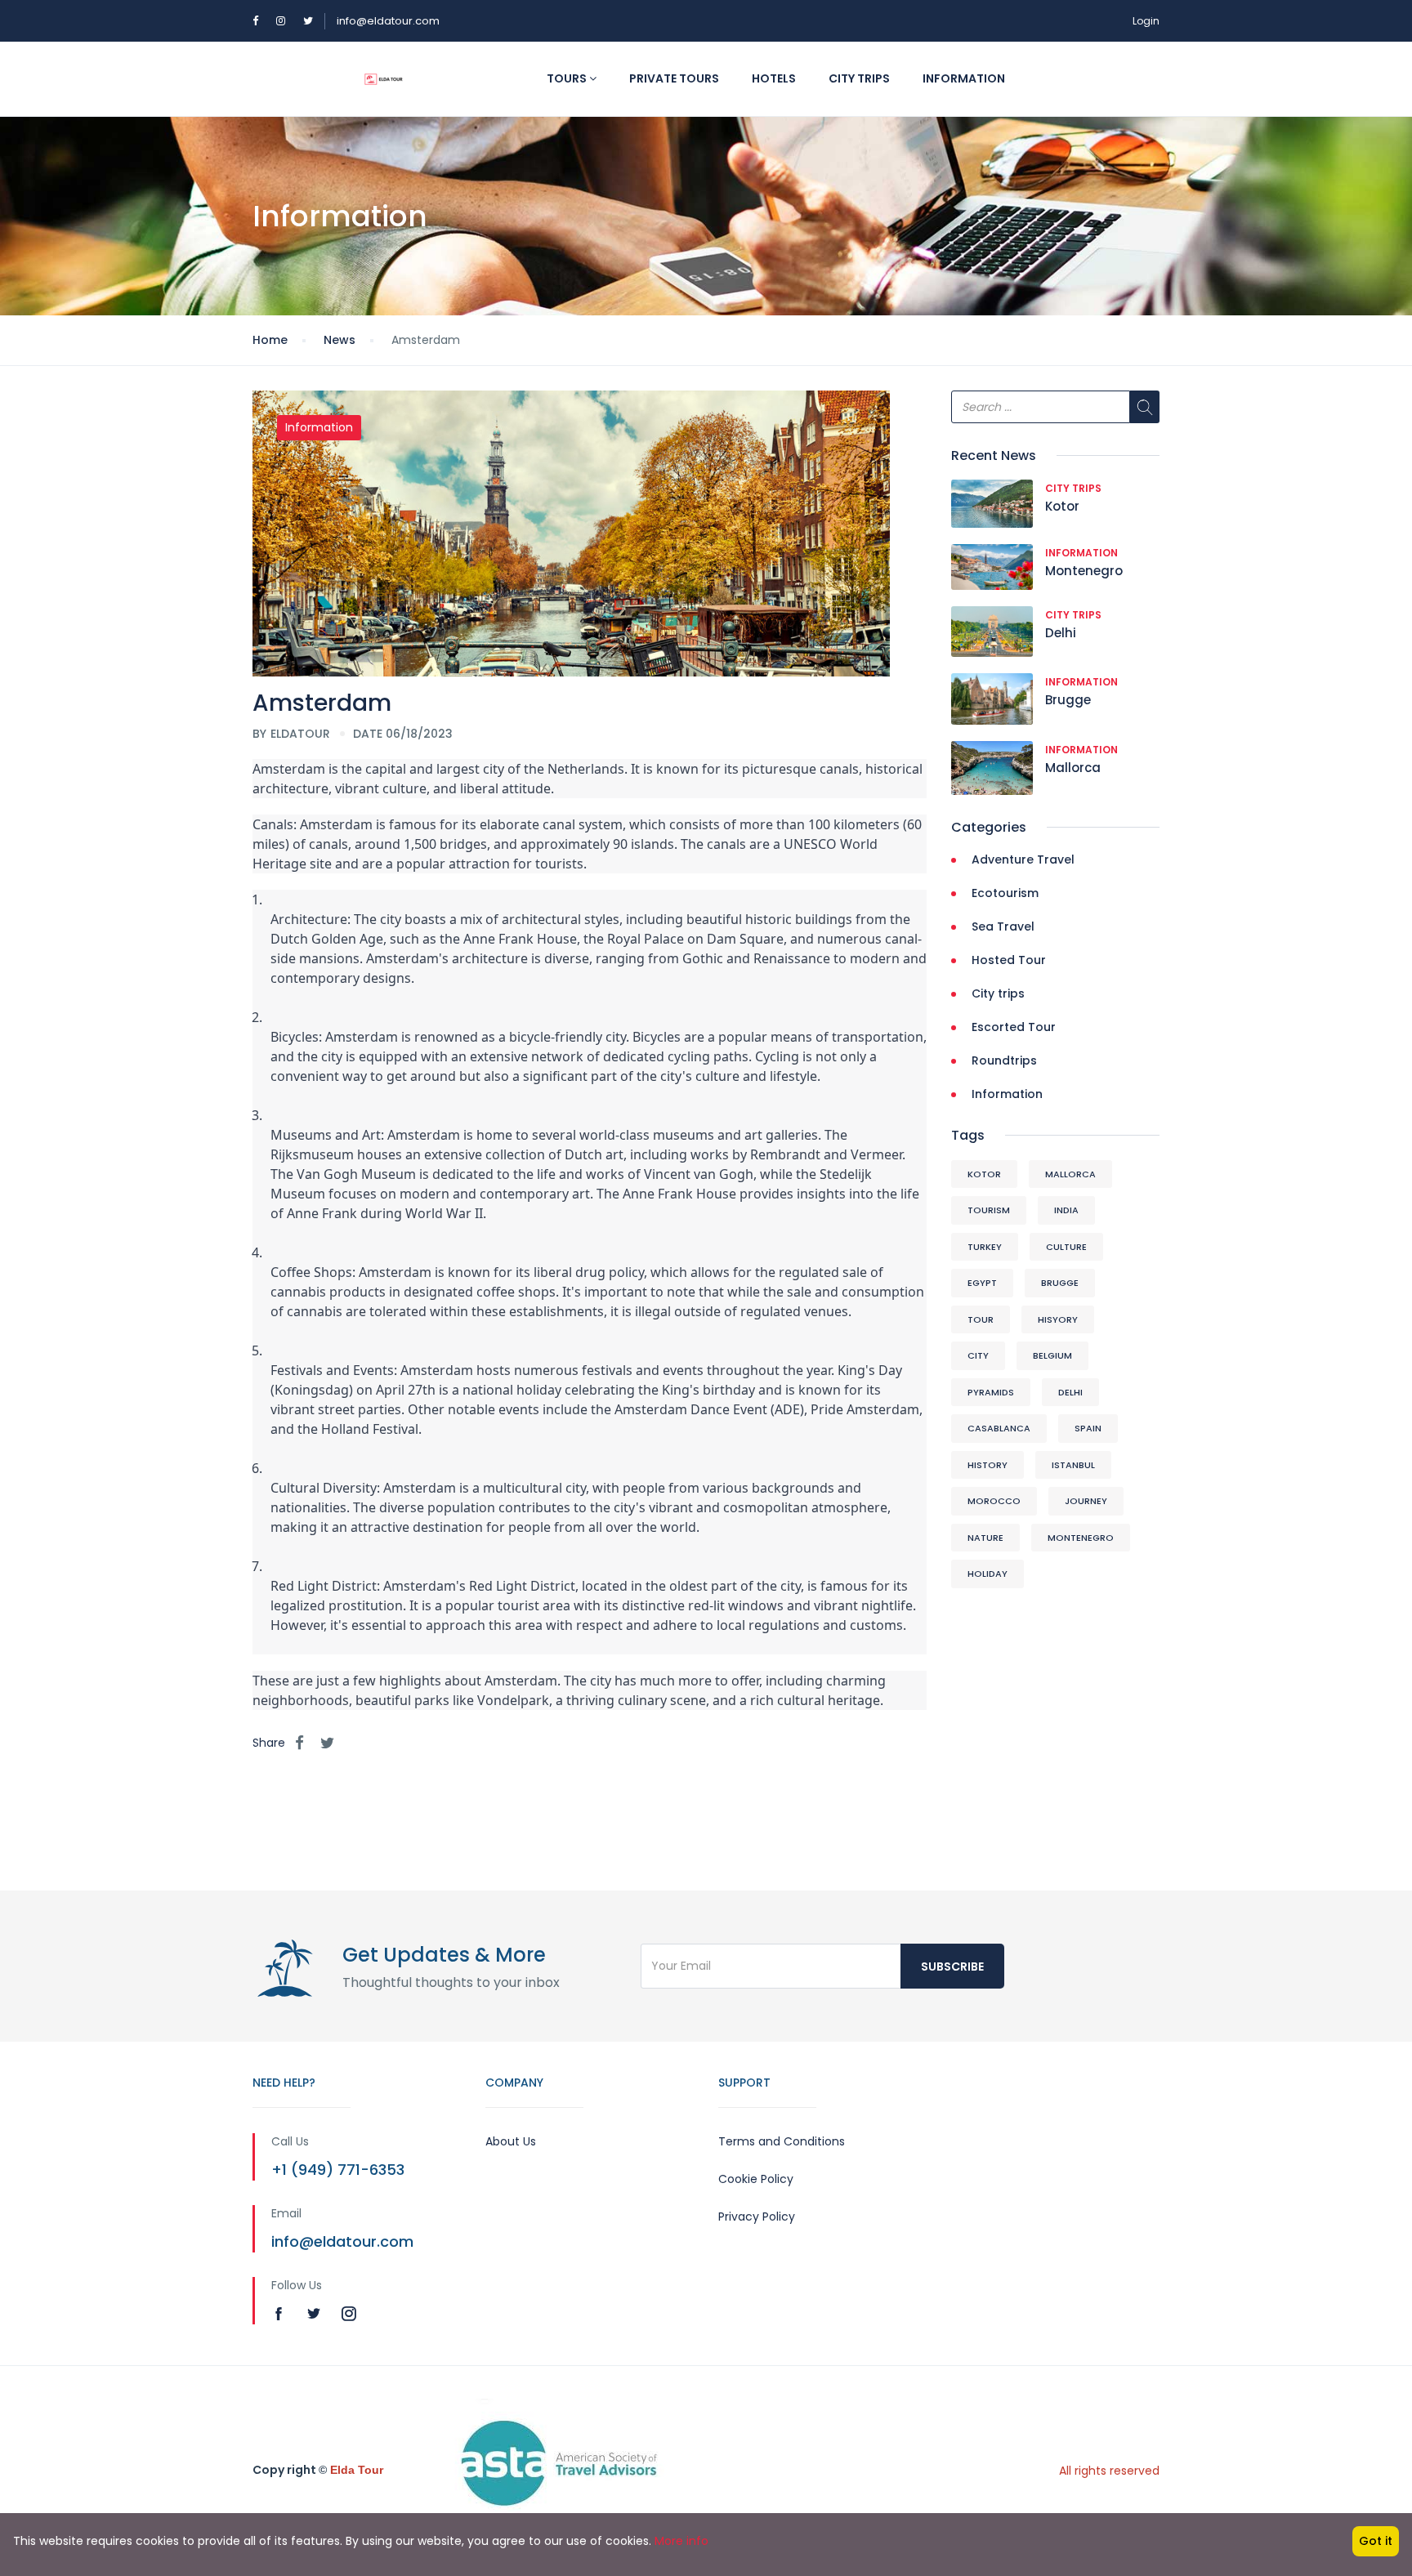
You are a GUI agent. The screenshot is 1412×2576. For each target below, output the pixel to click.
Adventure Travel (1023, 859)
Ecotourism (1005, 893)
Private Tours (674, 78)
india (1066, 1210)
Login (1146, 21)
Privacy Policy (757, 2217)
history (988, 1465)
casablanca (999, 1428)
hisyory (1058, 1319)
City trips (1073, 488)
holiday (988, 1574)
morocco (994, 1501)
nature (985, 1538)
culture (1066, 1247)
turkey (985, 1247)
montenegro (1081, 1538)
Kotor (1062, 506)
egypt (982, 1283)
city (978, 1355)
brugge (1060, 1283)
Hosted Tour (1009, 960)
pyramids (991, 1392)
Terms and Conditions (782, 2141)
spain (1088, 1428)
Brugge (1068, 700)
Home (270, 340)
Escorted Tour (1014, 1027)
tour (981, 1319)
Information (964, 78)
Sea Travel (1003, 926)
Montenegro (1084, 571)
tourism (989, 1210)
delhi (1070, 1392)
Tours (568, 78)
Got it (1376, 2541)
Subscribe (952, 1967)
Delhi (1061, 633)
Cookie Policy (756, 2179)
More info (681, 2541)
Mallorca (1073, 768)
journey (1086, 1501)
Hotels (774, 78)
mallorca (1070, 1174)
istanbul (1073, 1465)
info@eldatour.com (388, 21)
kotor (984, 1174)
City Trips (859, 78)
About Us (511, 2141)
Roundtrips (1004, 1060)
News (340, 340)
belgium (1052, 1355)
